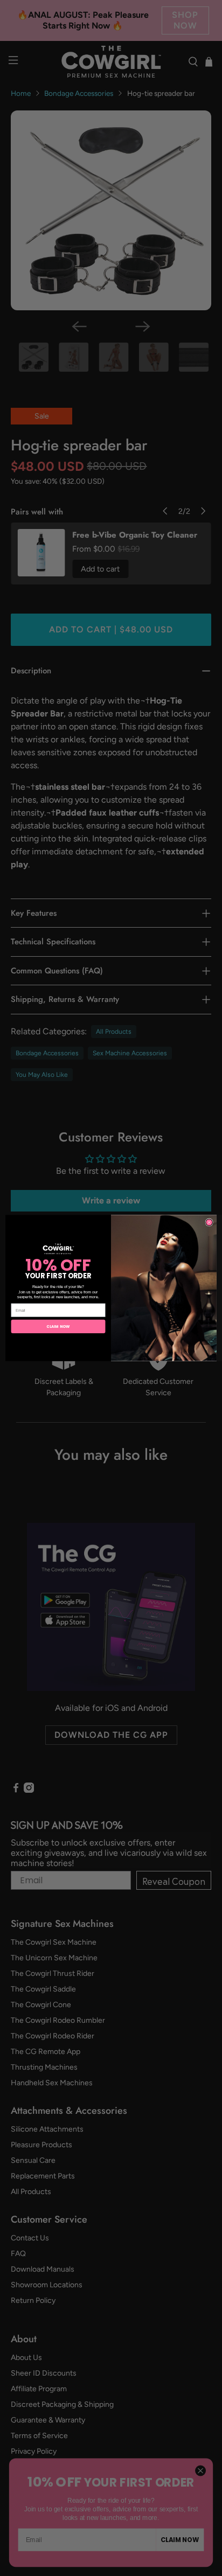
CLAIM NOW (58, 1326)
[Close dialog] (209, 1223)
